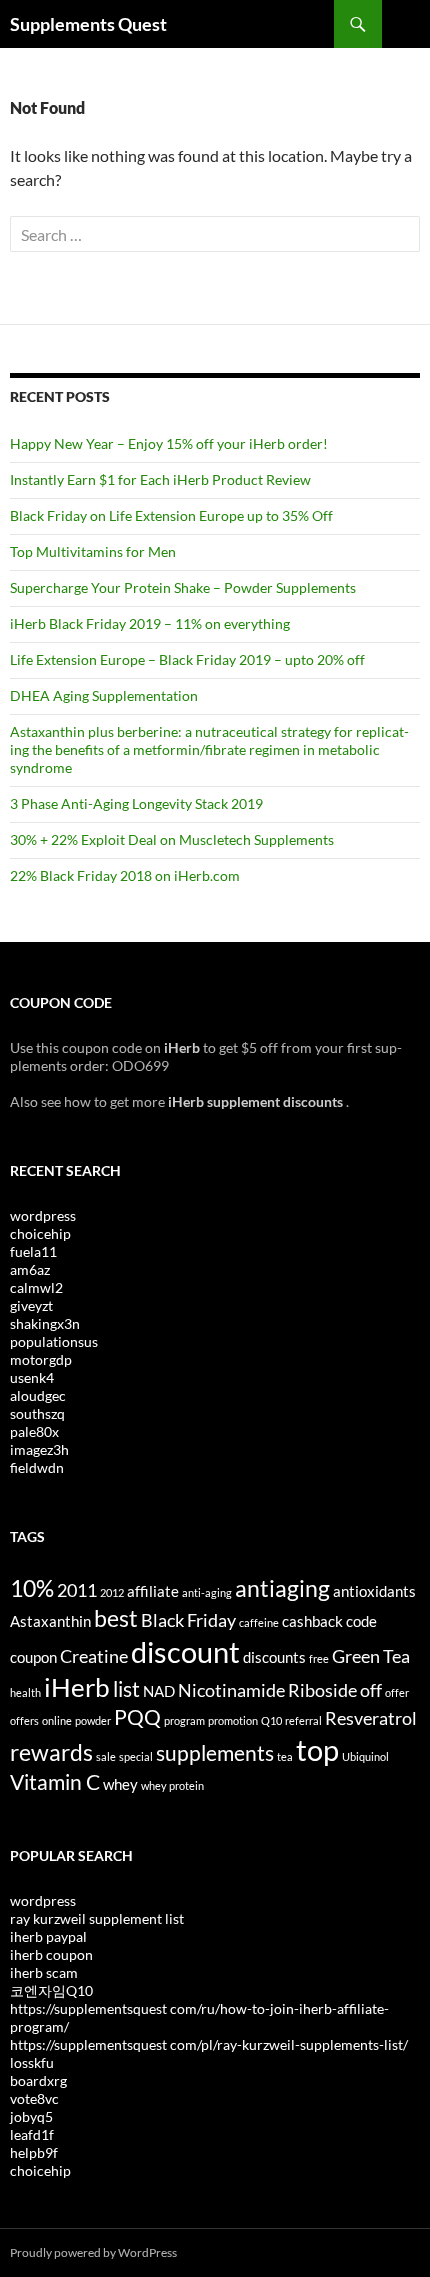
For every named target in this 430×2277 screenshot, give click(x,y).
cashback (312, 1621)
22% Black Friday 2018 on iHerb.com (125, 875)
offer (397, 1692)
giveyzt (31, 1305)
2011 (77, 1590)
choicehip (40, 1233)
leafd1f (32, 2134)
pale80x (34, 1431)
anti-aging (207, 1592)
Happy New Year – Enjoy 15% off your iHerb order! (169, 443)
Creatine (94, 1656)
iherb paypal (48, 1936)
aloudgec (38, 1395)
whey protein (172, 1785)
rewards (51, 1752)
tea (285, 1756)
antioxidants (374, 1591)
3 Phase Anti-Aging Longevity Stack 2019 (136, 803)
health (25, 1692)
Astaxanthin (50, 1621)
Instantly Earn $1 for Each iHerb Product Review (160, 479)
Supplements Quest (88, 24)
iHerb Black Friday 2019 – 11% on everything (150, 623)
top (317, 1749)
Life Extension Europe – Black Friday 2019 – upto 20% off (187, 659)
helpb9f (34, 2152)
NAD (159, 1691)
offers (24, 1720)
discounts (274, 1657)
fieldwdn (37, 1467)
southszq (37, 1413)
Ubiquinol (365, 1756)
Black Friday (188, 1620)
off (371, 1690)
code (361, 1621)
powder (93, 1720)
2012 (112, 1592)
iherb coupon (51, 1954)
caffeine (259, 1622)
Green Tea (371, 1656)
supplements (215, 1753)
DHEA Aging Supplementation (104, 695)
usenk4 (32, 1377)
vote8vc (34, 2098)
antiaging (282, 1588)
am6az (30, 1269)
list (126, 1689)
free (319, 1658)
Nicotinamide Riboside (267, 1690)
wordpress (43, 1215)
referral (303, 1720)
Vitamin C (55, 1782)
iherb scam (44, 1972)
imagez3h (39, 1449)
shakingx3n (45, 1323)
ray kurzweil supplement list (97, 1918)
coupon (33, 1657)
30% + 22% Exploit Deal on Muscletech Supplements (172, 839)
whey (120, 1784)
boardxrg (38, 2080)
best (116, 1618)
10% (32, 1588)
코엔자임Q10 (51, 1990)
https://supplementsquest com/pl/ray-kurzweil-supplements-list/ (209, 2044)
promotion (233, 1720)
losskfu (32, 2062)
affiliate (153, 1591)
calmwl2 (36, 1287)
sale (106, 1756)
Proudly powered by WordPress (93, 2252)
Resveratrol (371, 1718)
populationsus (54, 1341)
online (57, 1720)
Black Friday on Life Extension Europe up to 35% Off (171, 515)
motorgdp (41, 1359)
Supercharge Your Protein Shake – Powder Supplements (183, 587)
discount (185, 1651)
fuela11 (33, 1251)
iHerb (77, 1687)
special (136, 1756)
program (184, 1720)
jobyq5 (31, 2116)
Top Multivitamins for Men (93, 551)
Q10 (271, 1720)
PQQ (137, 1717)
